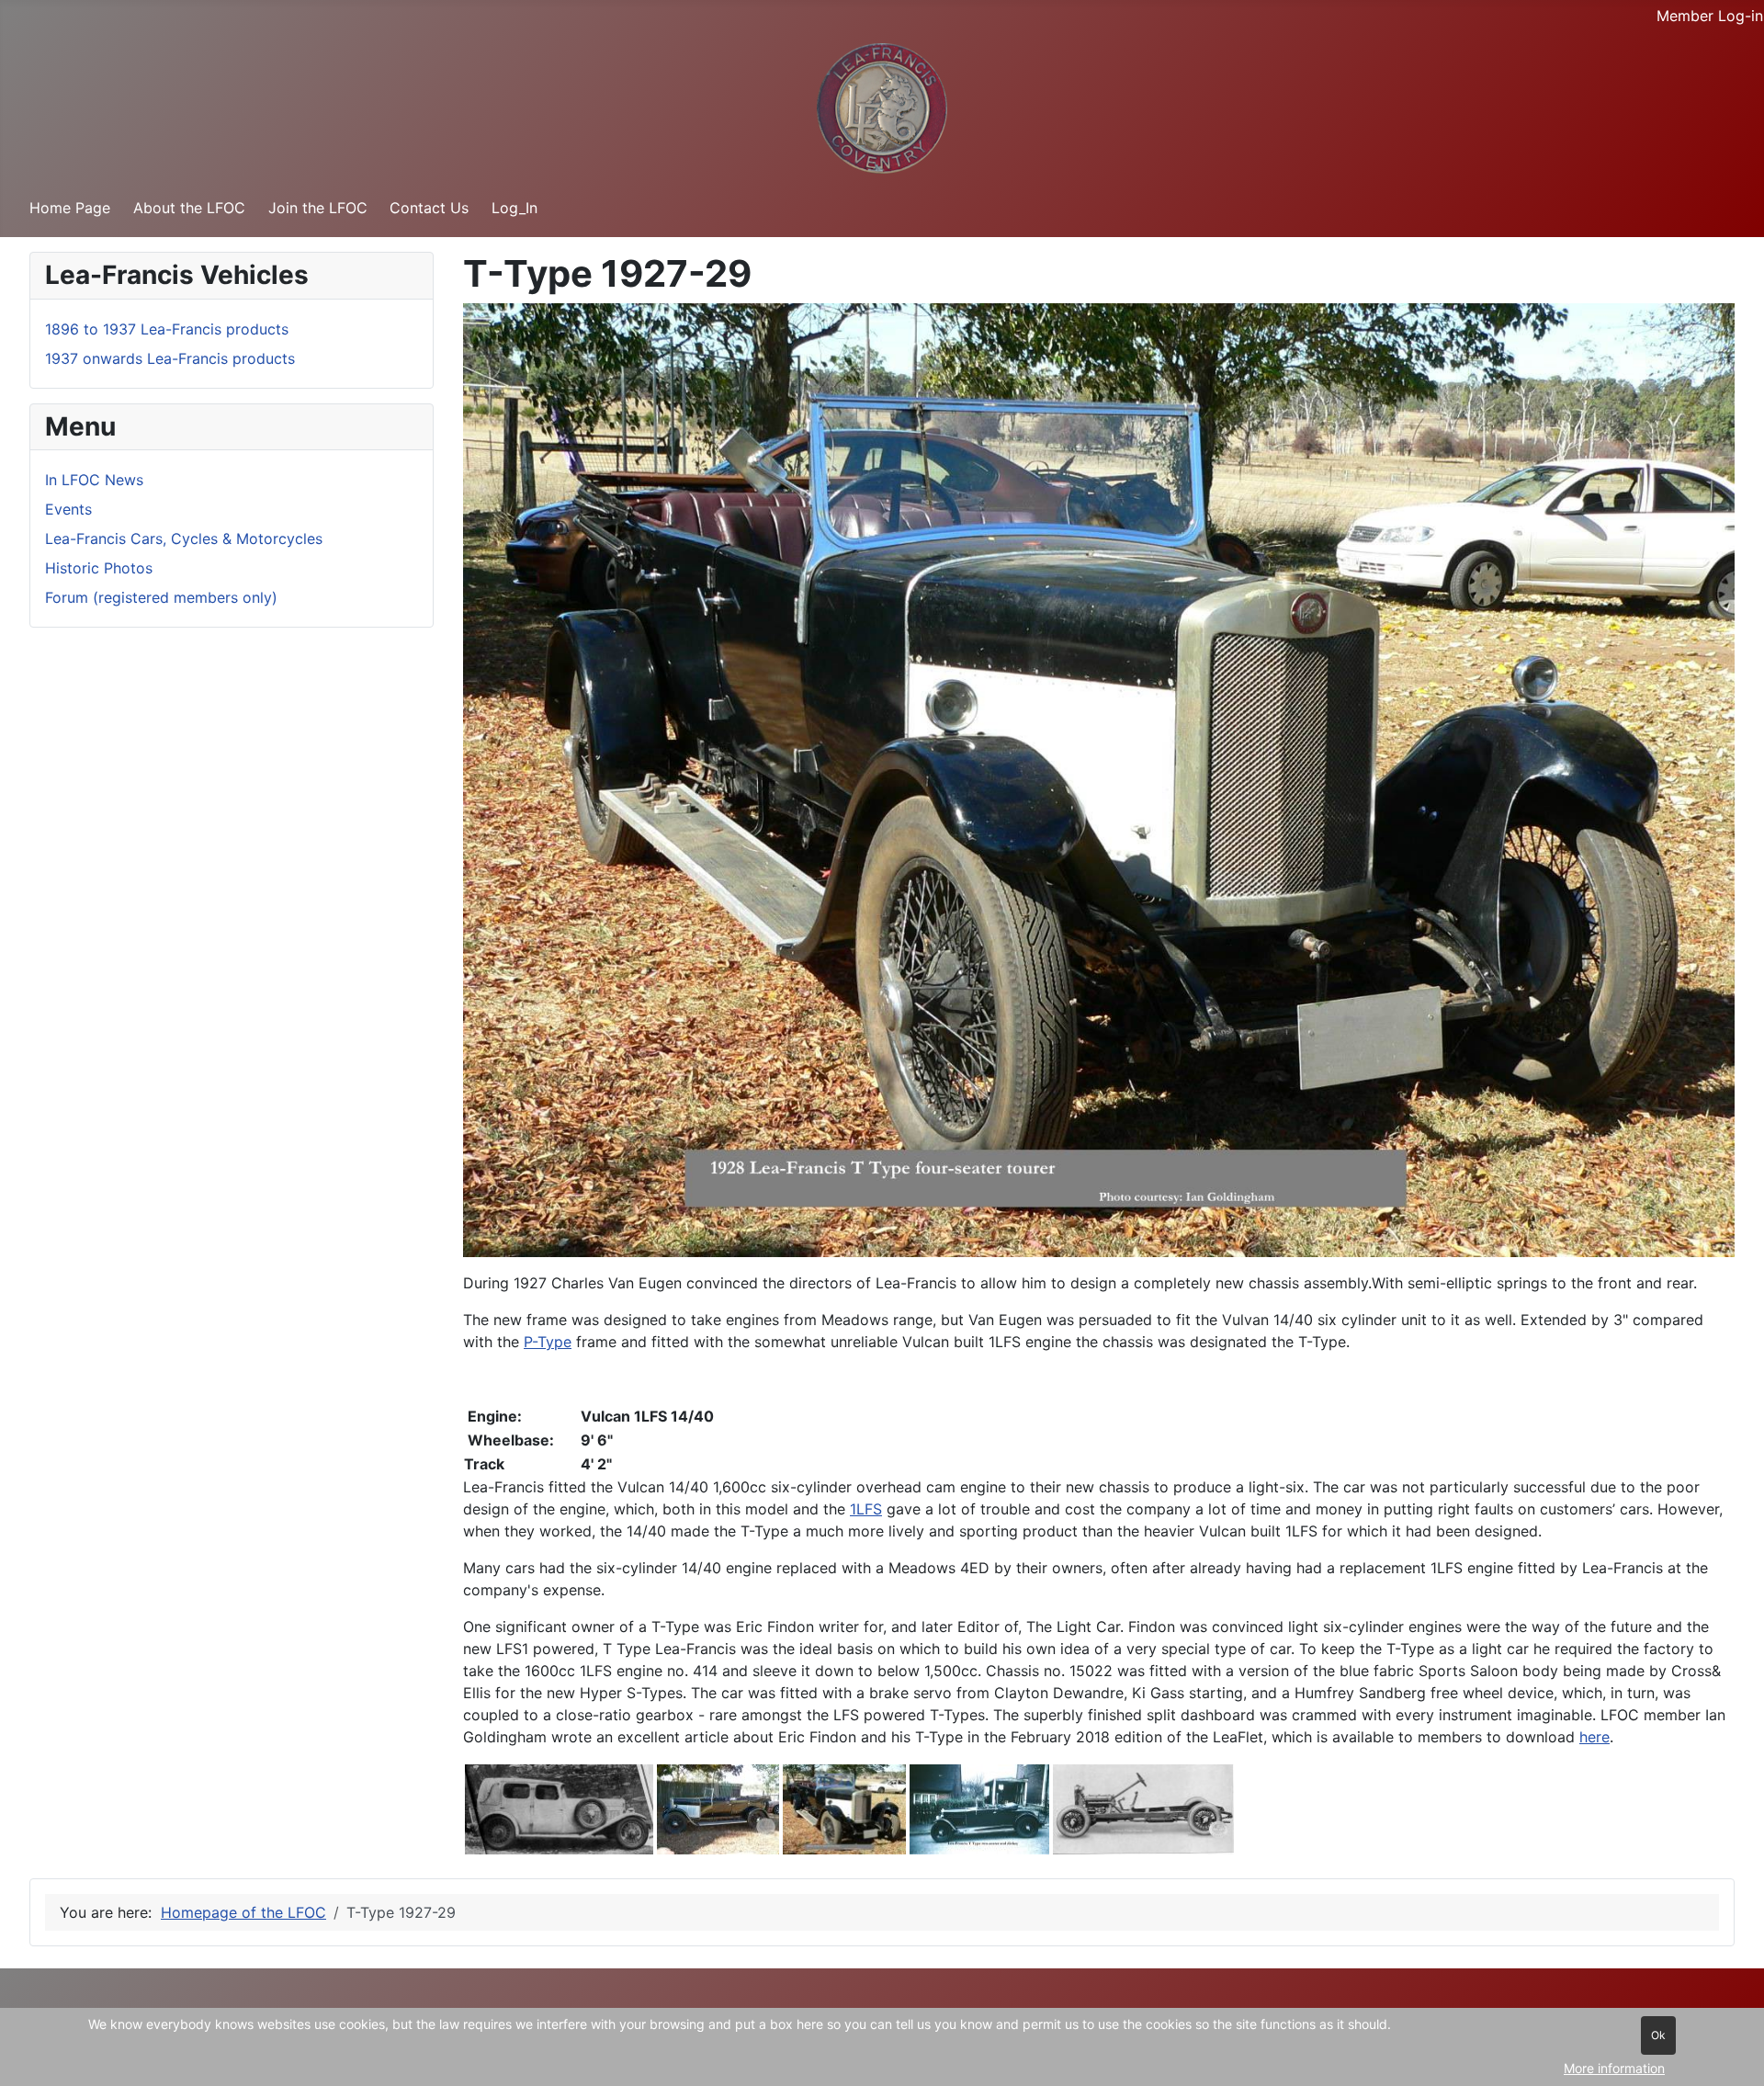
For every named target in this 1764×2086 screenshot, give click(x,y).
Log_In (514, 208)
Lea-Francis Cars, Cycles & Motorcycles (184, 539)
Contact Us (429, 208)
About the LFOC (189, 208)
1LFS (866, 1509)
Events (68, 509)
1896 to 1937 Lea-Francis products (167, 329)
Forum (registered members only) (161, 597)
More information (1614, 2068)
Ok (1658, 2035)
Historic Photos (99, 568)
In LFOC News (94, 480)
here (1594, 1737)
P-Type (548, 1342)
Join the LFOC (318, 208)
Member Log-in (1710, 16)
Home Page (70, 208)
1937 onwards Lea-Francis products (170, 358)
